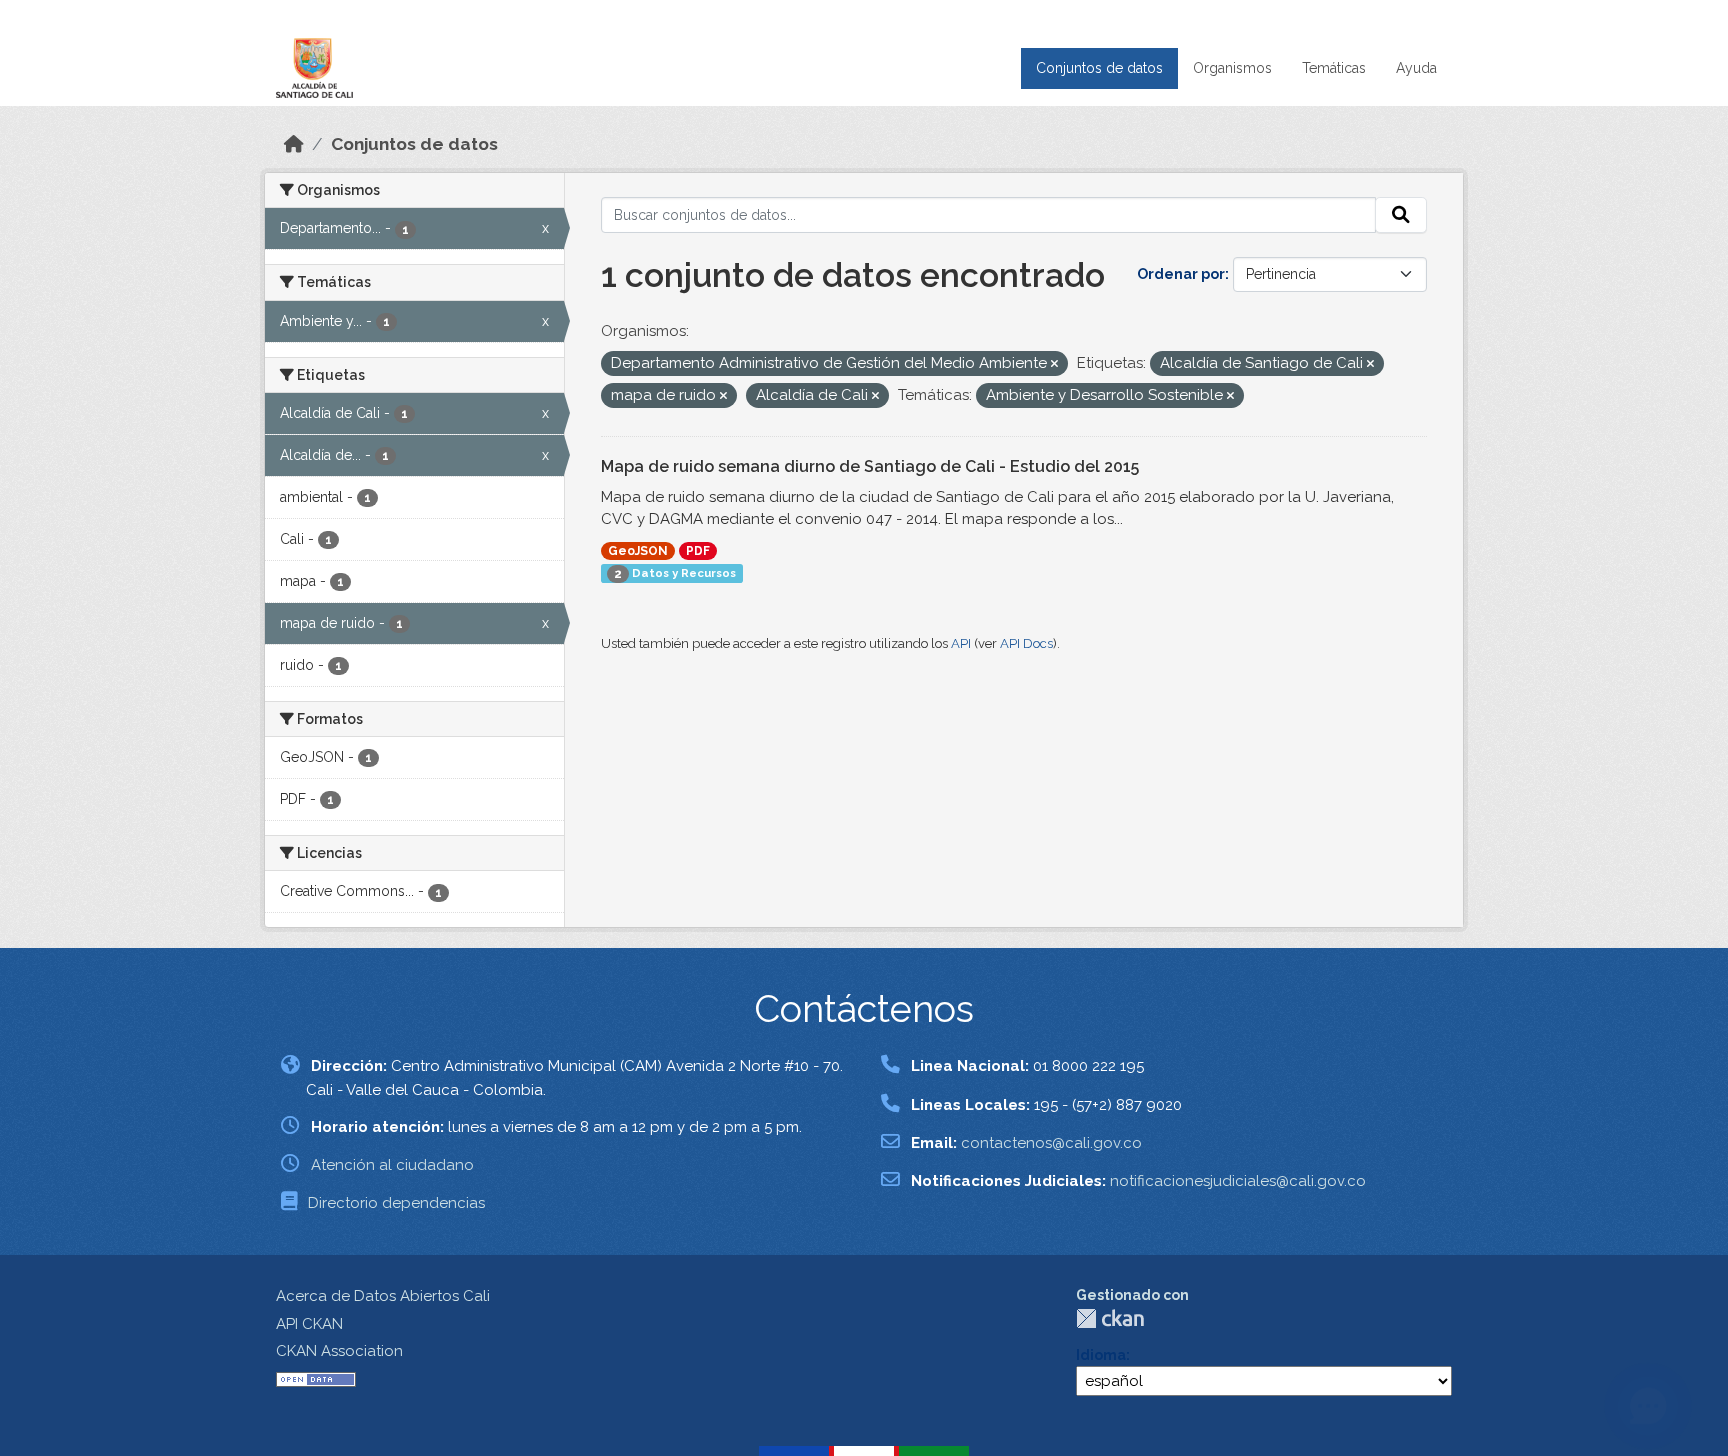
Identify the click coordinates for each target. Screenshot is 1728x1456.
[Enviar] (1401, 215)
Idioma (1101, 1355)
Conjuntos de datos (1099, 68)
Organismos (1232, 68)
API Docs (1026, 643)
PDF (698, 551)
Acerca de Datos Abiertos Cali (383, 1296)
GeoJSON (638, 551)
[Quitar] (1054, 364)
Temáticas (1334, 68)
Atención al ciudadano (392, 1165)
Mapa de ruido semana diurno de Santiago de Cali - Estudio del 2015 (870, 466)
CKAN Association (339, 1351)
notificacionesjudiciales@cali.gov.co (1238, 1181)
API (961, 643)
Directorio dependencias (396, 1203)
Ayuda (1416, 68)
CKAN (1110, 1318)
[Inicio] (294, 144)
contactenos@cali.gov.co (1051, 1143)
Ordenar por (1181, 274)
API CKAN (309, 1324)
